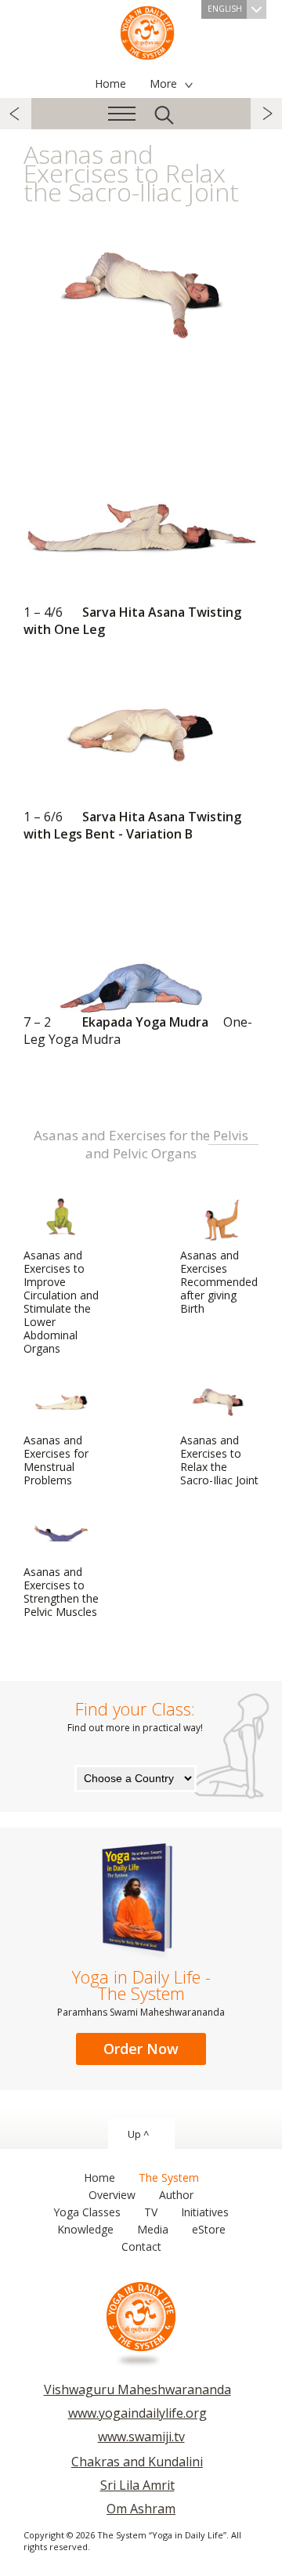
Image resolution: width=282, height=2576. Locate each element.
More (163, 83)
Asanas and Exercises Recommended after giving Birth (219, 1282)
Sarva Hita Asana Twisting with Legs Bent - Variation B (132, 825)
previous (16, 114)
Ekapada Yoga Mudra (138, 1031)
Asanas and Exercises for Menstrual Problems (56, 1460)
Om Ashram (141, 2509)
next (266, 114)
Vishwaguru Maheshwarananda (137, 2389)
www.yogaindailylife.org (137, 2413)
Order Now (141, 2049)
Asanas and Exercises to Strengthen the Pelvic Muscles (61, 1592)
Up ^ (138, 2134)
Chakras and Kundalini (137, 2462)
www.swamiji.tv (141, 2437)
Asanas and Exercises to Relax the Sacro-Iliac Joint (219, 1460)
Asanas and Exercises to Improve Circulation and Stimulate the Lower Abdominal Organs (61, 1302)
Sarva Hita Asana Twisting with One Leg (132, 621)
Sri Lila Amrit (137, 2485)
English (225, 9)
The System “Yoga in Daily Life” (147, 31)
